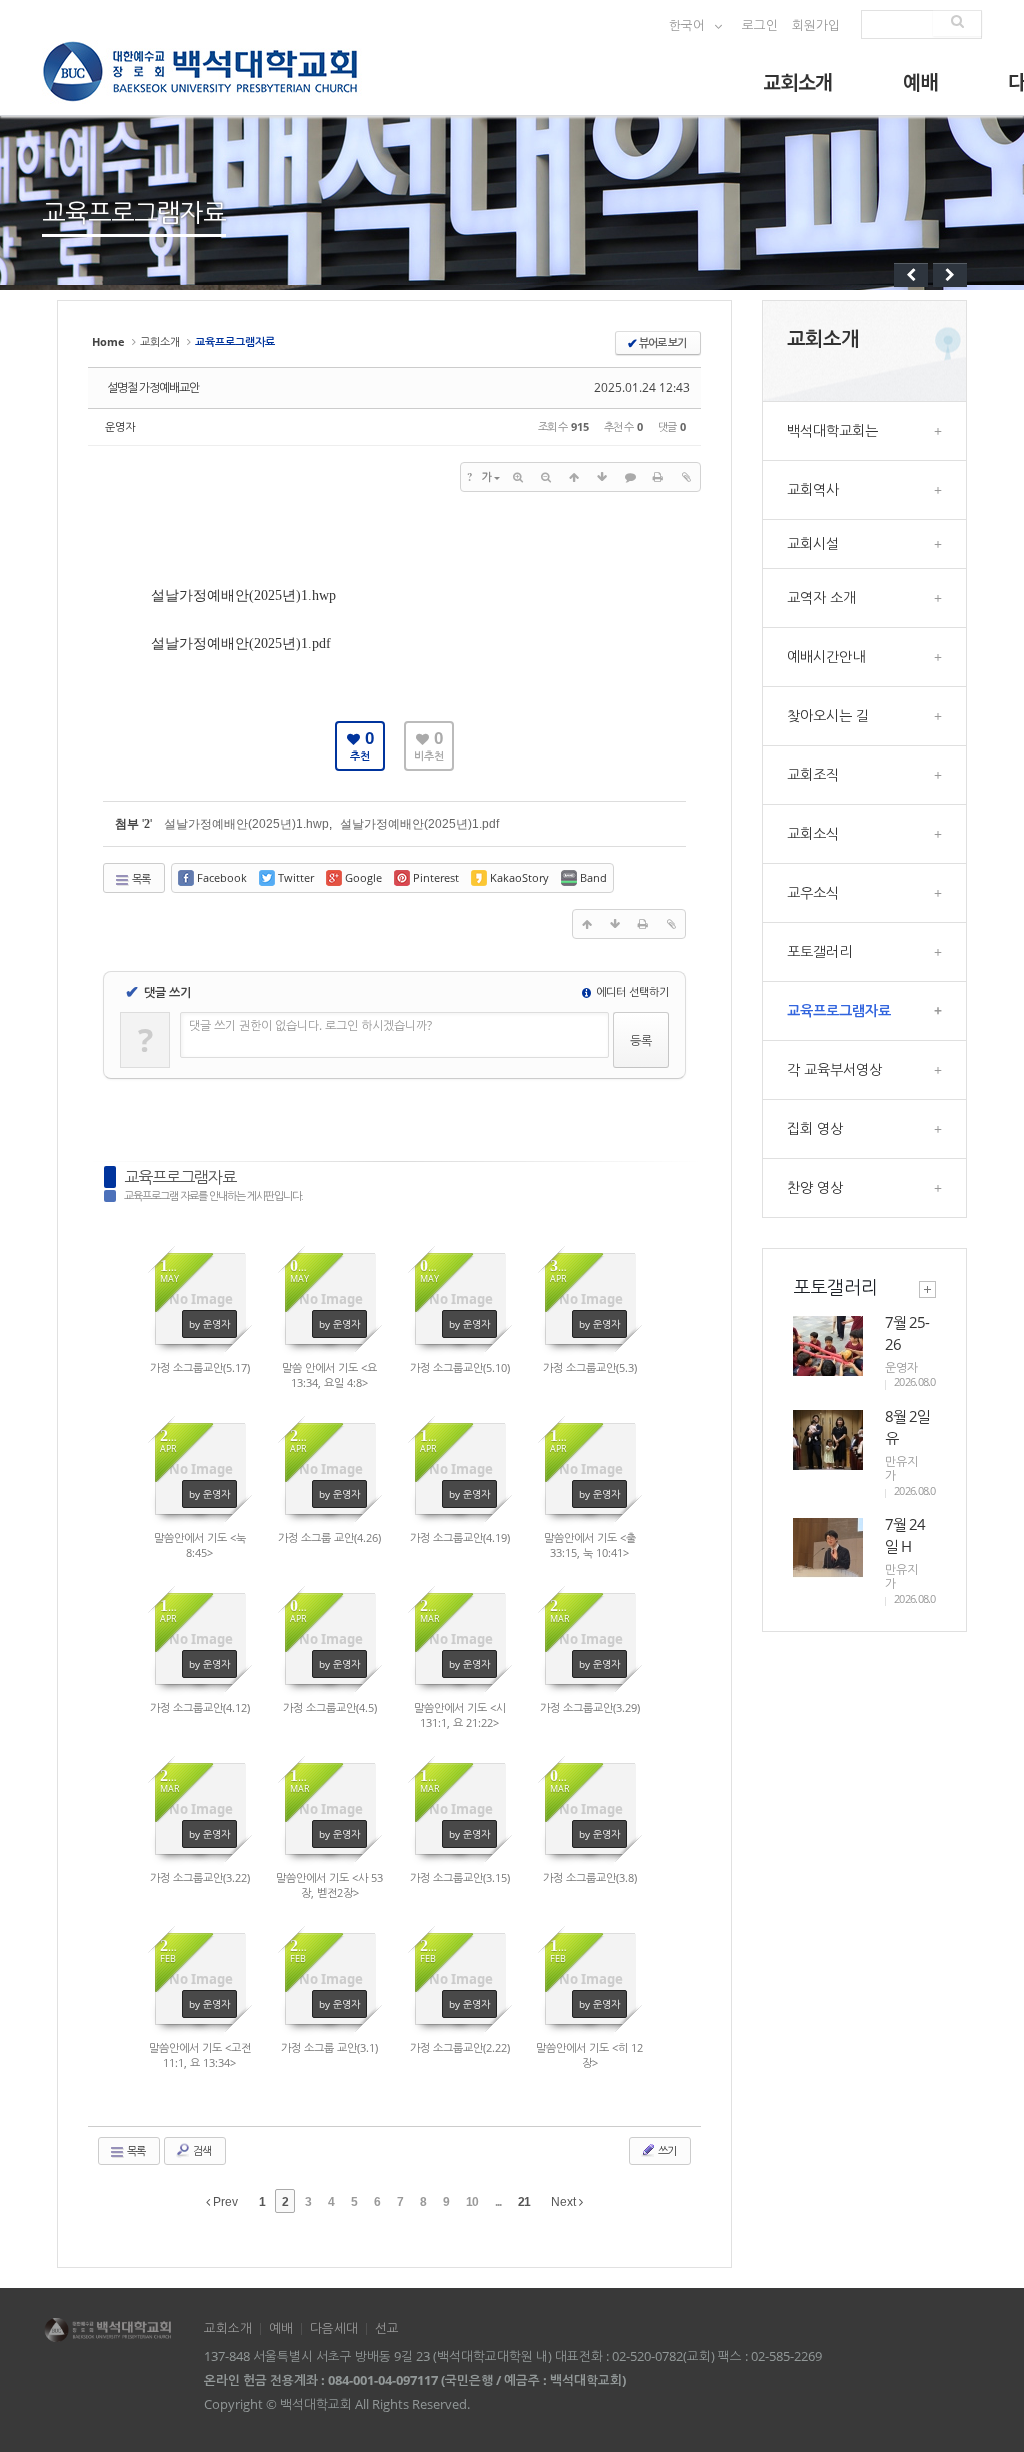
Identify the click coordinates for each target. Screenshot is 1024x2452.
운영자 (120, 426)
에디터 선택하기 (631, 991)
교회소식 (864, 833)
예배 (920, 81)
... (498, 2202)
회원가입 (816, 25)
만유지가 (901, 1468)
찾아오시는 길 (864, 715)
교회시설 (864, 543)
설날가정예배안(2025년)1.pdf (241, 643)
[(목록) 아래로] (602, 477)
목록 (140, 878)
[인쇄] (658, 477)
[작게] (546, 477)
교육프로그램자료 (180, 1177)
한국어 (688, 25)
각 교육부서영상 (864, 1069)
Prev (224, 2202)
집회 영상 (864, 1128)
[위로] (574, 477)
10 (472, 2202)
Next (565, 2202)
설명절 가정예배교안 (153, 387)
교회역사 (864, 489)
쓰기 (666, 2150)
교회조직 (864, 774)
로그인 (760, 25)
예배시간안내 (864, 656)
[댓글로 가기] (630, 477)
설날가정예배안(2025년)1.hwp (243, 595)
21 (524, 2202)
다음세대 (334, 2328)
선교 (387, 2328)
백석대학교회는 (864, 430)
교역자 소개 (864, 597)
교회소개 (798, 81)
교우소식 (864, 892)
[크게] (518, 477)
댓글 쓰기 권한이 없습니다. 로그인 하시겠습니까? (310, 1025)
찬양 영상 (864, 1187)
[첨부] (686, 477)
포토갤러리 (864, 951)
